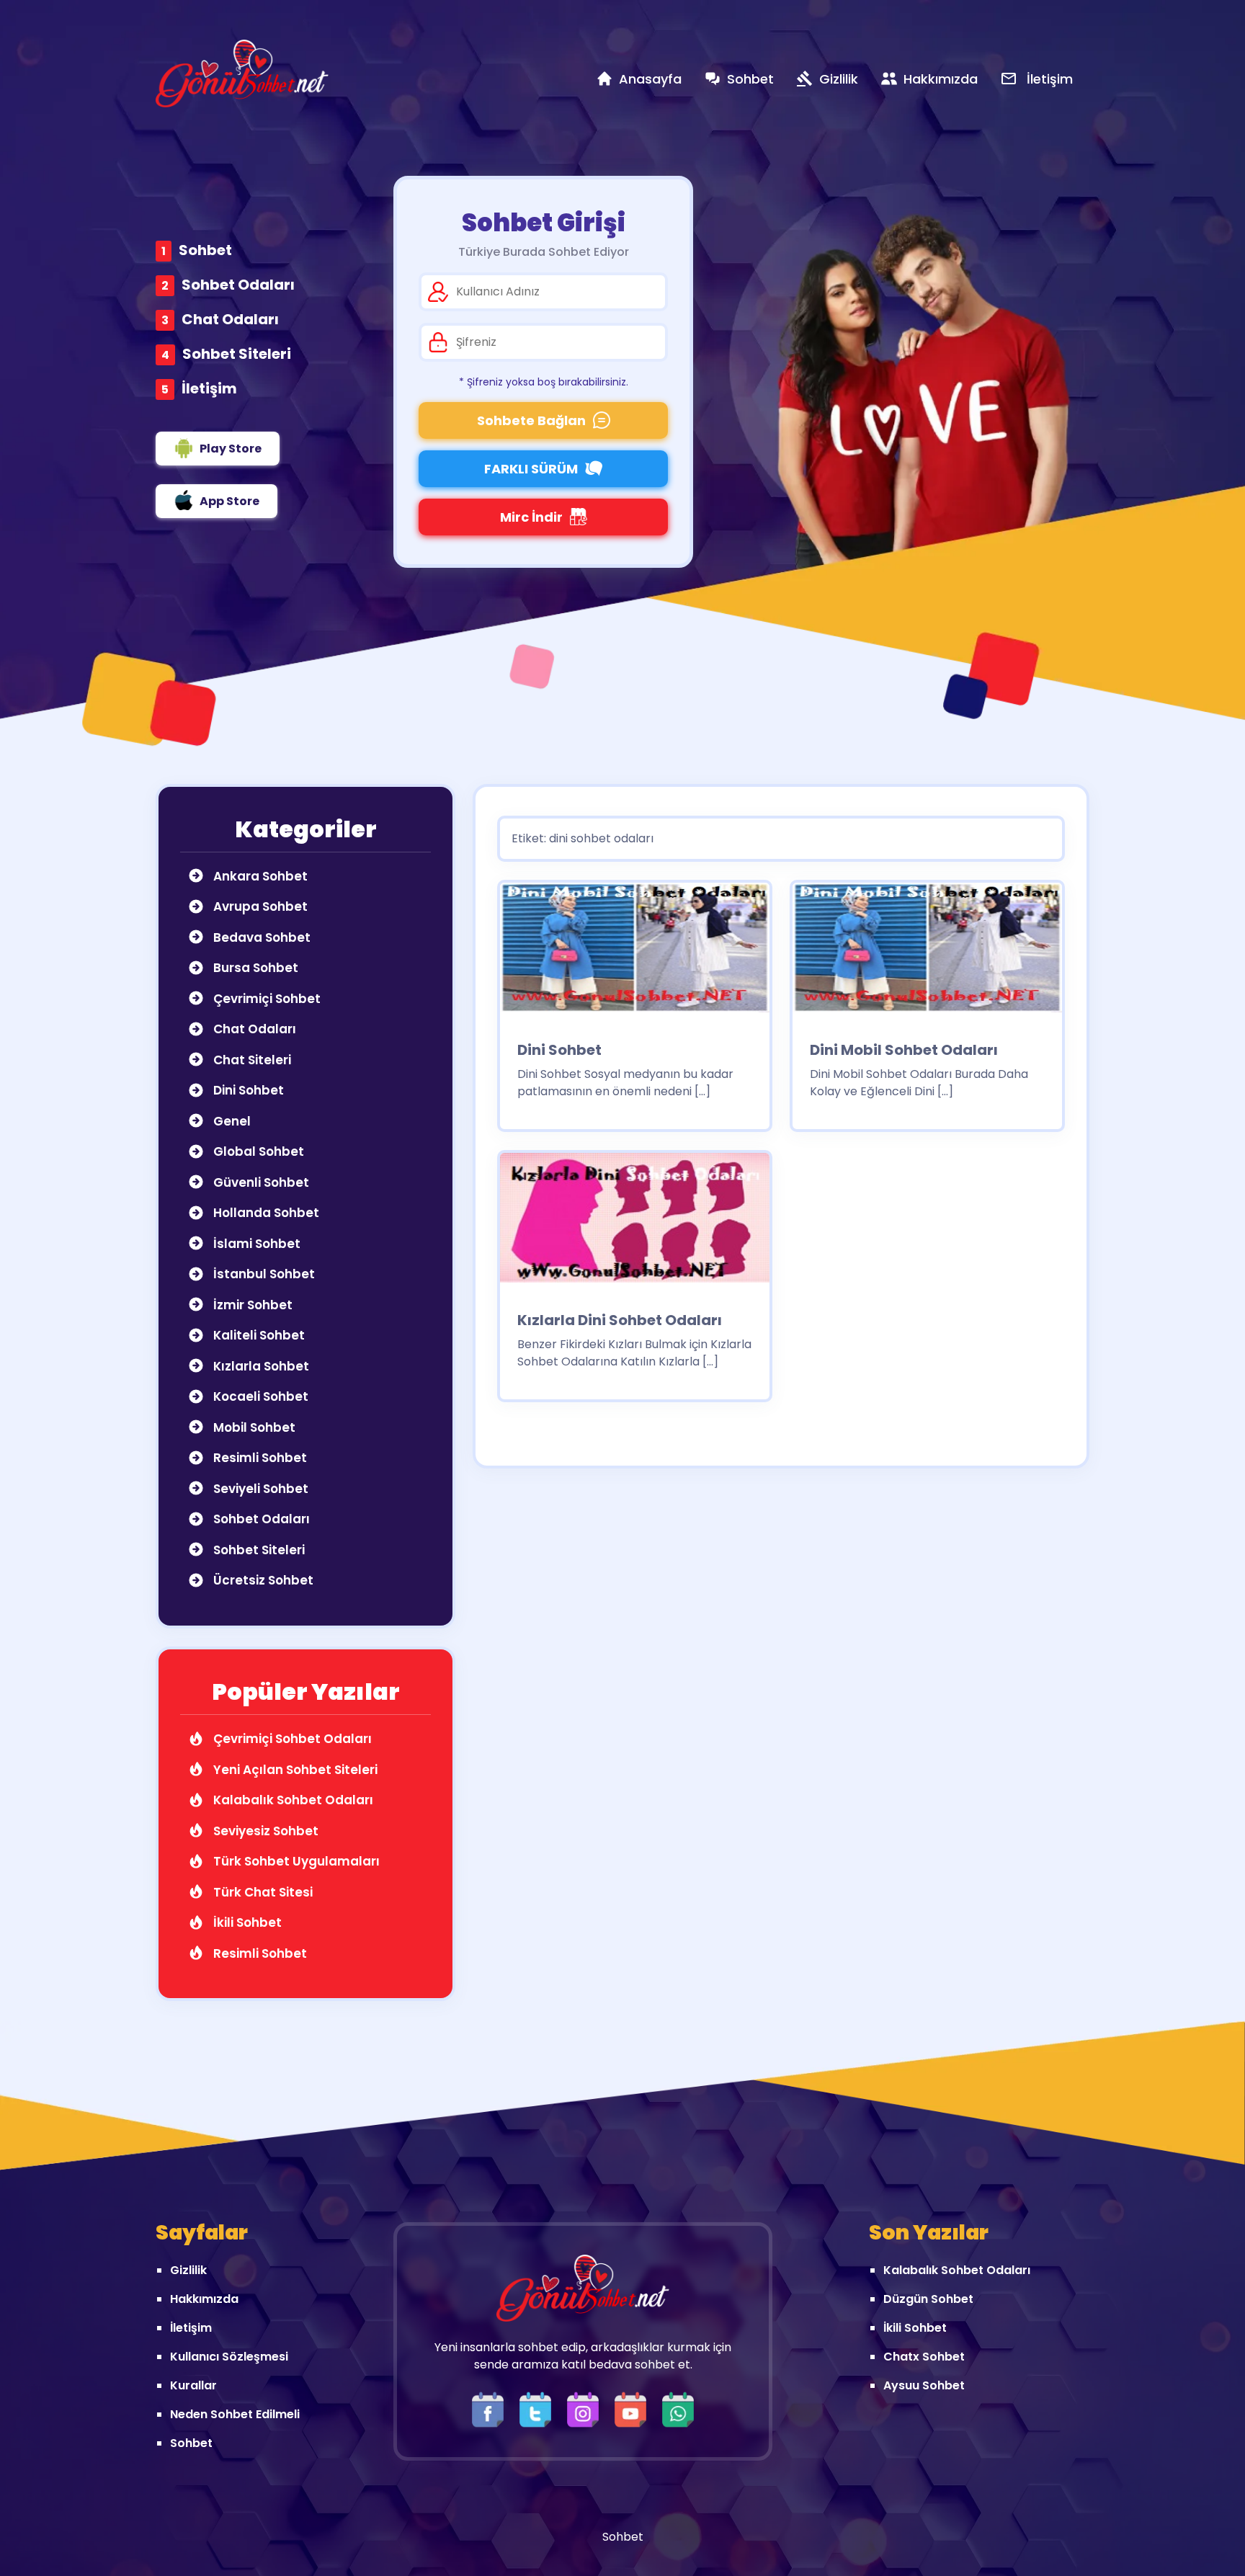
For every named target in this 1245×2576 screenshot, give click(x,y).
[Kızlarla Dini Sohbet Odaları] (635, 1222)
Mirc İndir (531, 517)
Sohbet (205, 250)
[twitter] (539, 2409)
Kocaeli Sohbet (259, 1396)
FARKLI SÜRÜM (531, 469)
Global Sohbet (257, 1151)
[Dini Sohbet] (635, 952)
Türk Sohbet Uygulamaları (295, 1861)
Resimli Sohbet (259, 1458)
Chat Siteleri (251, 1060)
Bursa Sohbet (254, 968)
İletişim (209, 388)
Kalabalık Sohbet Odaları (292, 1800)
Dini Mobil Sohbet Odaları (904, 1050)
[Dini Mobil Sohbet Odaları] (927, 952)
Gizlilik (188, 2270)
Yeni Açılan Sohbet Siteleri (294, 1770)
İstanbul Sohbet (263, 1274)
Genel (231, 1121)
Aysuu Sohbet (924, 2385)
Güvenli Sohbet (260, 1182)
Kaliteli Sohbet (258, 1335)
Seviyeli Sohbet (259, 1489)
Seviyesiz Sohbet (264, 1831)
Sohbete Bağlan (531, 420)
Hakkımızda (204, 2299)
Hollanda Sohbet (265, 1213)
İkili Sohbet (246, 1922)
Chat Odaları (230, 319)
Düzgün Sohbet (928, 2299)
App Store (229, 501)
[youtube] (634, 2409)
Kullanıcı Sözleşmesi (229, 2357)
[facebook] (491, 2409)
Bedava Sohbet (260, 937)
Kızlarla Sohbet (260, 1366)
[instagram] (586, 2409)
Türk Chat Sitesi (262, 1892)
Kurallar (193, 2385)
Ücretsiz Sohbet (262, 1580)
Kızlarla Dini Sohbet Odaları (620, 1320)
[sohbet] (242, 73)
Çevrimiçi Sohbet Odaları (291, 1739)
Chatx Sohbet (924, 2357)
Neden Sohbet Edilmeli (235, 2414)
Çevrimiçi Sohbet (265, 999)
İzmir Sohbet (251, 1305)
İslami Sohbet (255, 1244)
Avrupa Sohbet (259, 906)
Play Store (231, 449)
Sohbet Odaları (238, 285)
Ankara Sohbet (259, 876)
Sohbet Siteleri (237, 354)
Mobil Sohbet (253, 1427)
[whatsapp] (678, 2409)
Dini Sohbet (247, 1090)
